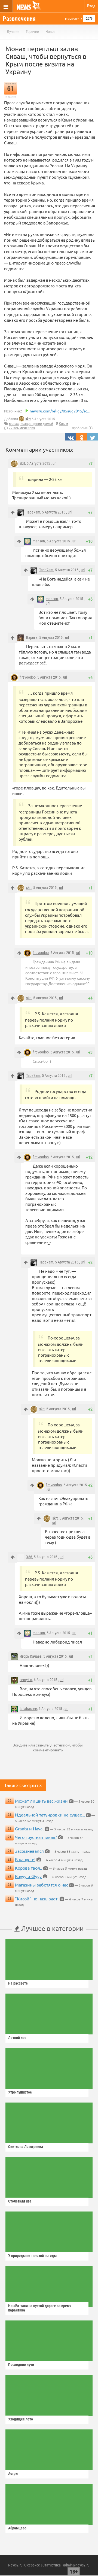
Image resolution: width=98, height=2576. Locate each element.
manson (39, 541)
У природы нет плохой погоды (32, 2256)
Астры (13, 2474)
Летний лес (17, 2038)
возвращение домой (37, 424)
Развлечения (19, 19)
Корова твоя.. (29, 1868)
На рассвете (18, 1983)
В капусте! (25, 1859)
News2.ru (15, 2565)
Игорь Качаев (31, 1656)
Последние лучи (21, 2365)
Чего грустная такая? (36, 1837)
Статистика (52, 2565)
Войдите (20, 1745)
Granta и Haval (29, 1828)
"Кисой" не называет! (37, 1898)
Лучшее (13, 32)
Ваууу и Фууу (28, 1876)
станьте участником (53, 1745)
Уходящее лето (21, 2419)
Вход (91, 6)
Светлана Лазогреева (26, 2147)
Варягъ (32, 637)
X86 (29, 1557)
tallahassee (28, 1709)
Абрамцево (17, 2528)
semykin (26, 1680)
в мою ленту (73, 19)
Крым (63, 424)
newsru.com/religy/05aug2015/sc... (60, 411)
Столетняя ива (20, 2201)
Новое (50, 32)
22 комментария (22, 428)
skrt (28, 419)
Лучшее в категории (52, 1928)
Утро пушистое (20, 2092)
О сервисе (32, 2565)
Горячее (32, 32)
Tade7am (33, 512)
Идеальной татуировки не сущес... (50, 1815)
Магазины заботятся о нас (42, 1885)
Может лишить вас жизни (41, 1801)
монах (14, 424)
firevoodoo (28, 677)
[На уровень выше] (13, 513)
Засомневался (29, 1851)
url (54, 463)
